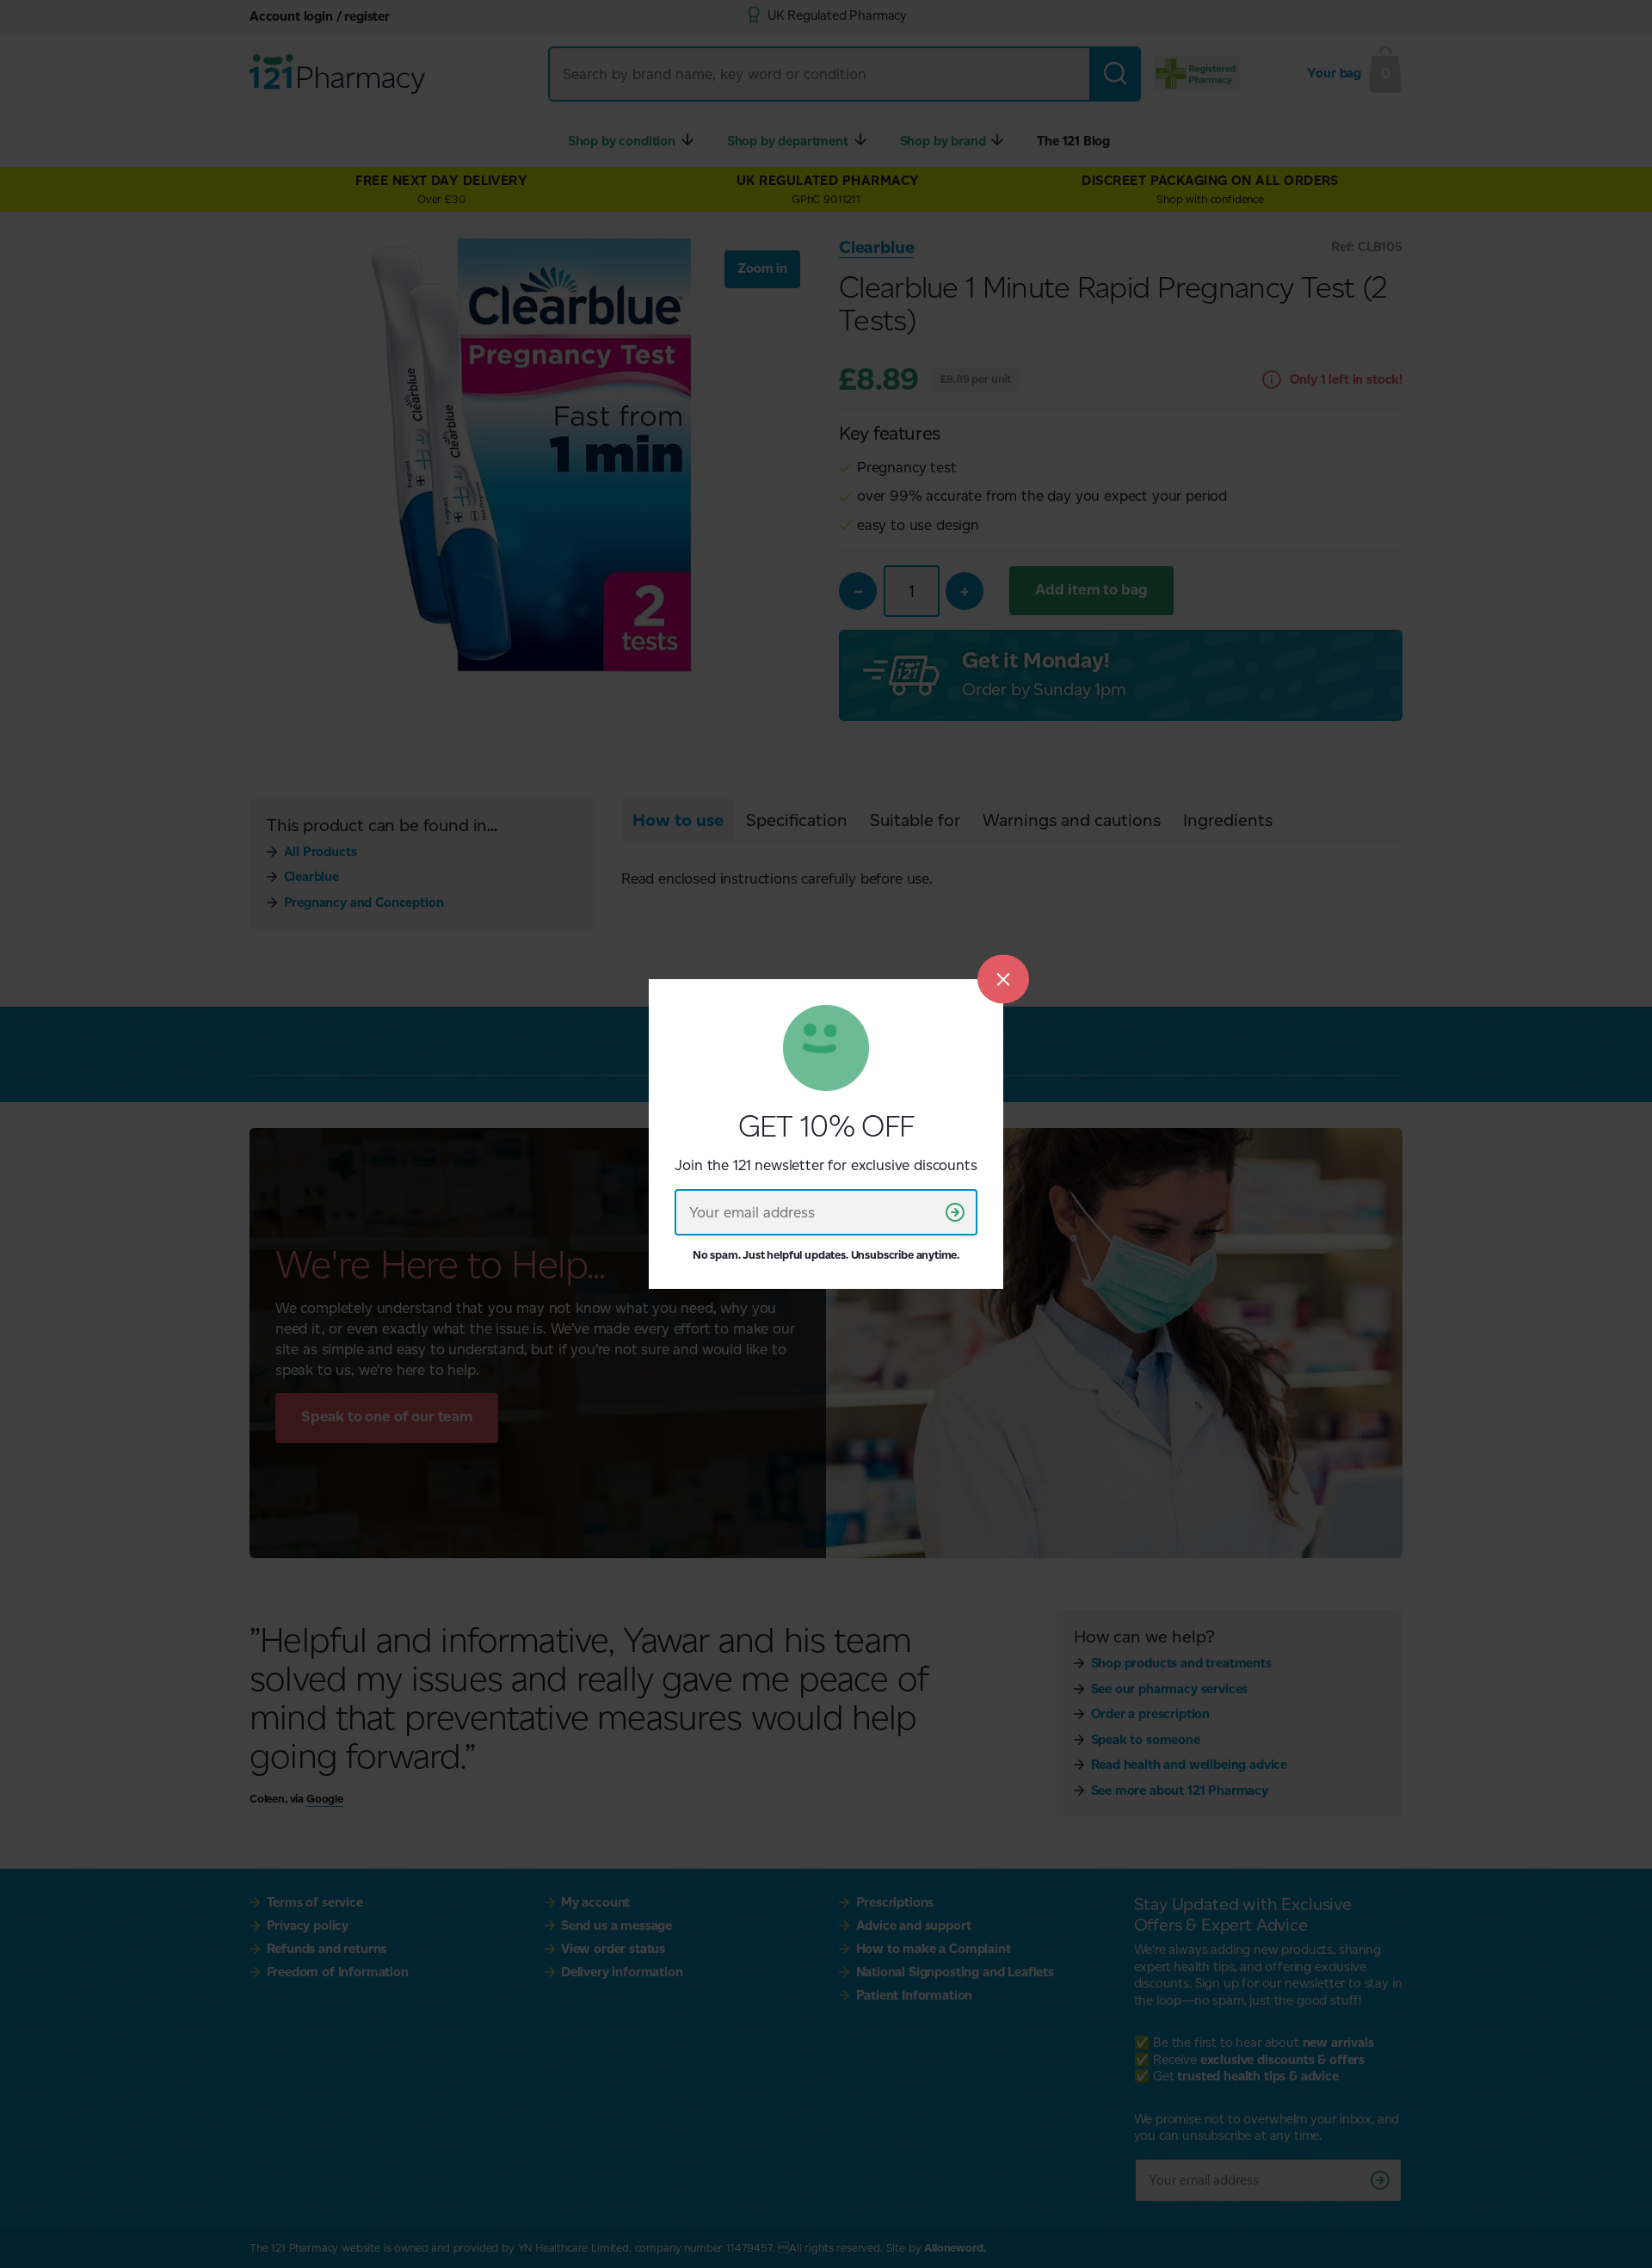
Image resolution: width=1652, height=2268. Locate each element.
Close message (1003, 979)
